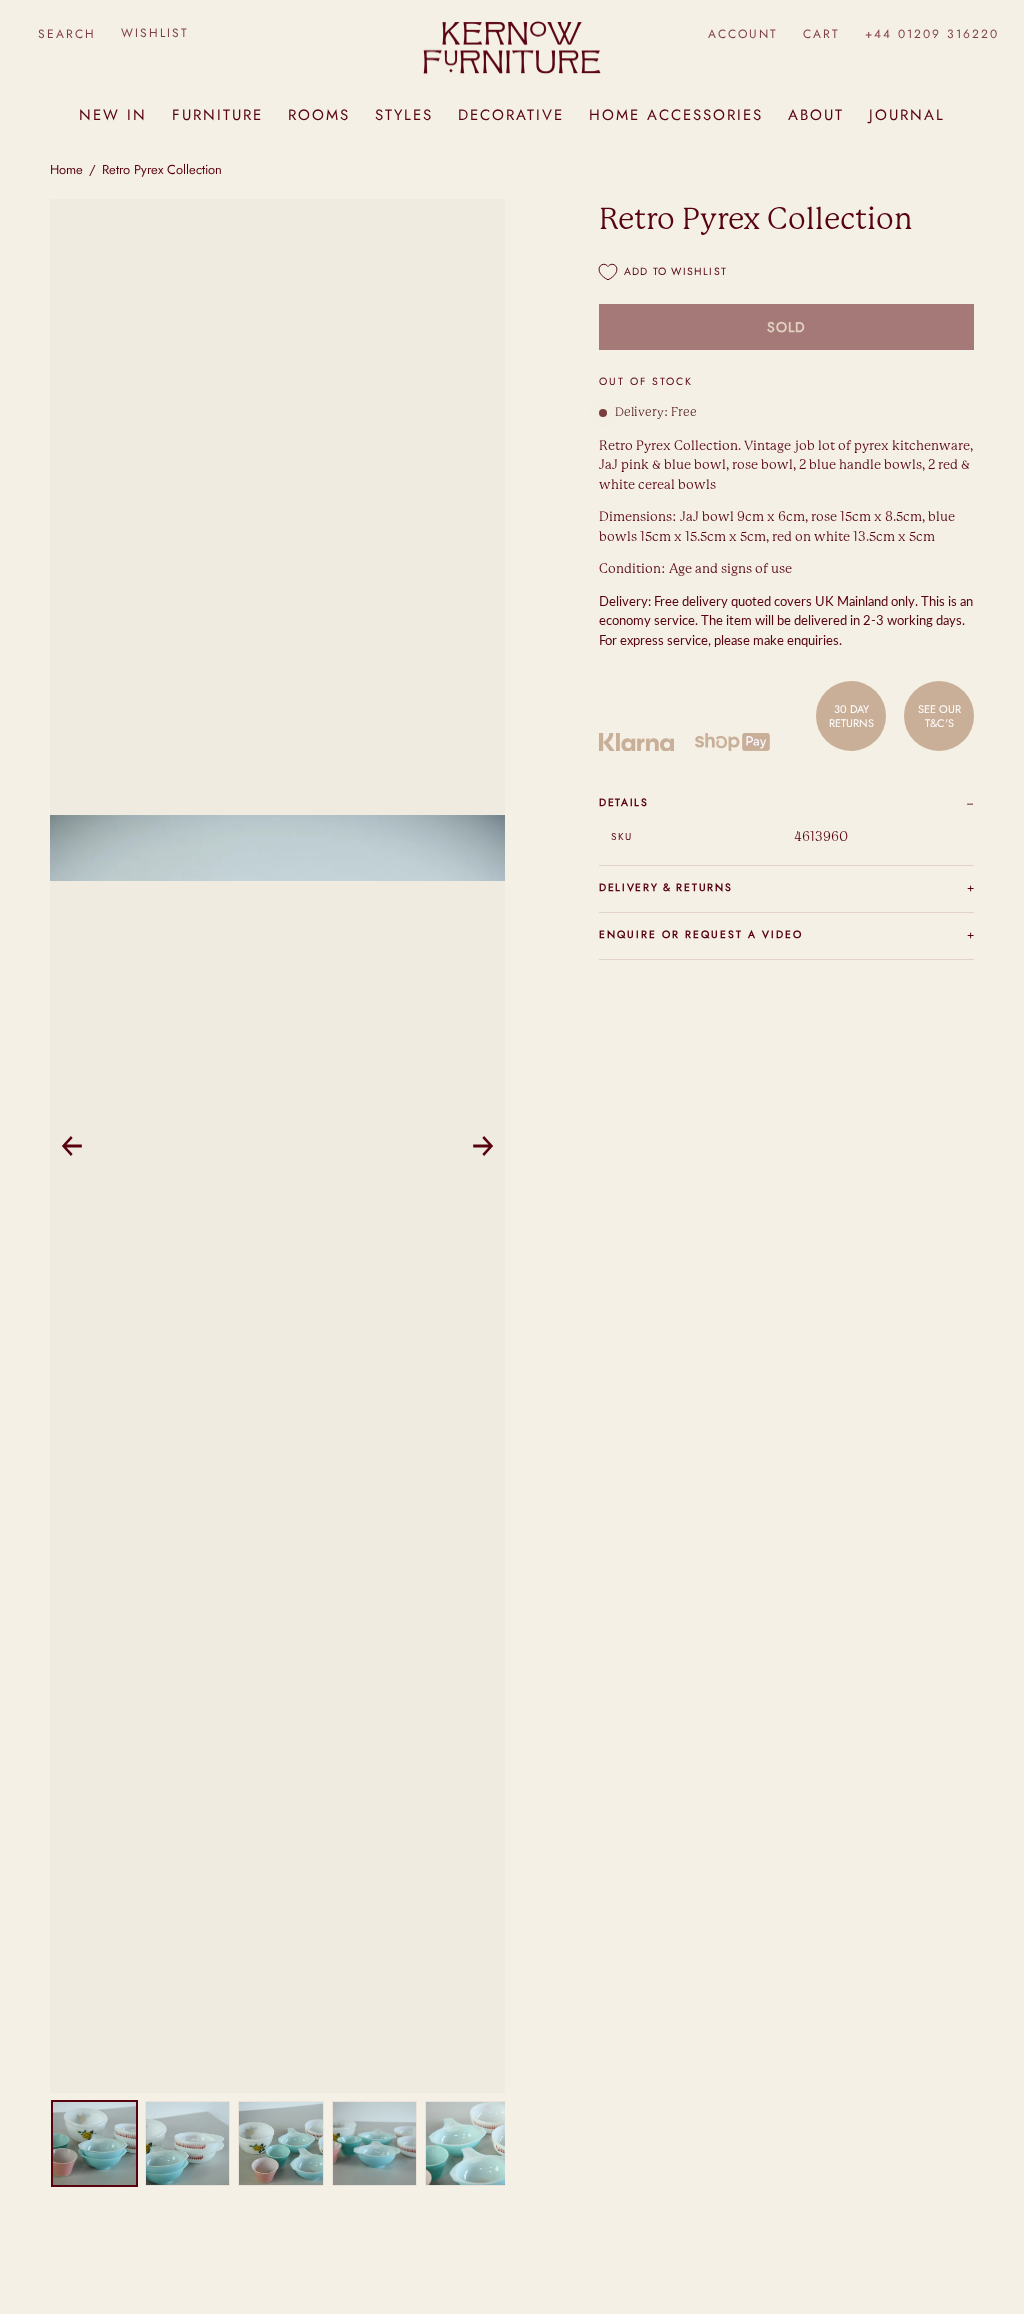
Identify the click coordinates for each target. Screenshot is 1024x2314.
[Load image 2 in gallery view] (187, 2143)
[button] (66, 33)
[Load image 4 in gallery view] (374, 2143)
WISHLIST (155, 33)
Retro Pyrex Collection (162, 169)
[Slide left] (72, 1146)
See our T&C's (939, 716)
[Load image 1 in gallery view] (94, 2143)
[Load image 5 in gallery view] (467, 2143)
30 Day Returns (851, 716)
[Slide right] (483, 1146)
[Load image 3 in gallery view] (280, 2143)
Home (66, 169)
